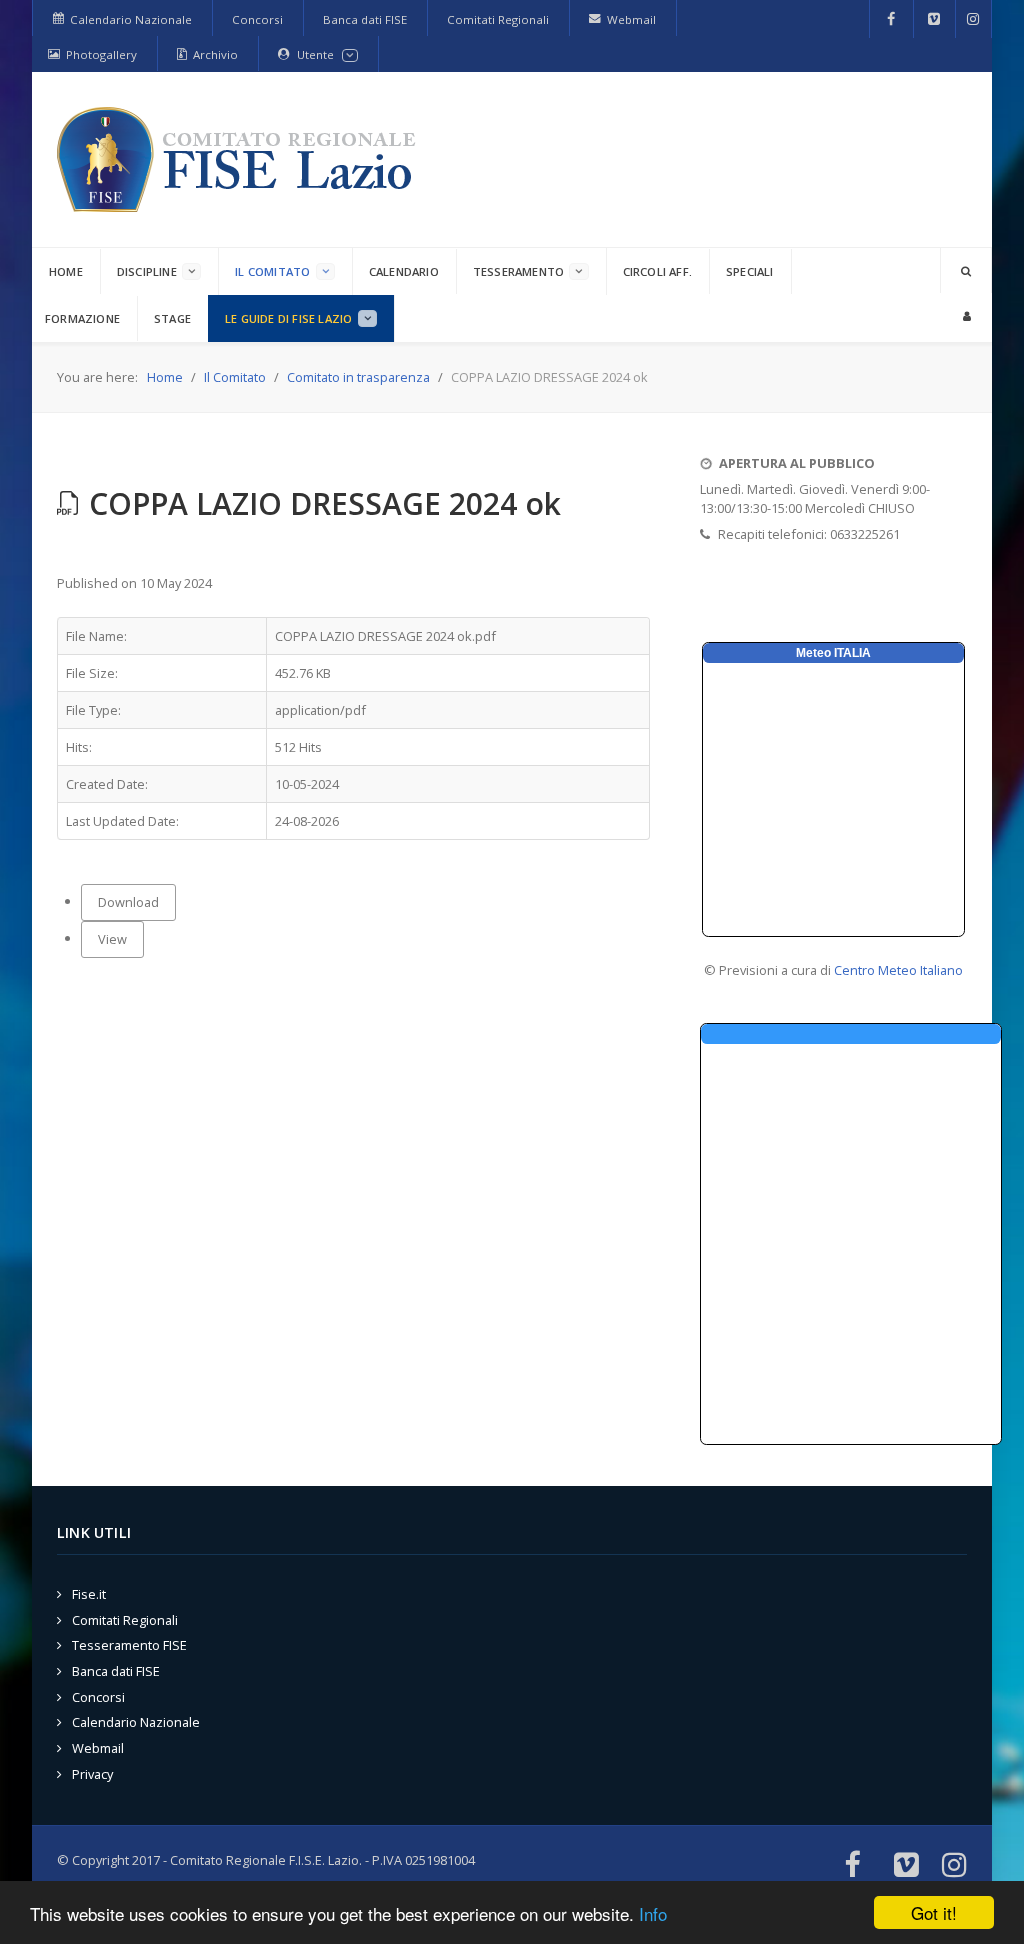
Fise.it (89, 1594)
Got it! (934, 1912)
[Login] (967, 315)
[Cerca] (966, 270)
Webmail (98, 1748)
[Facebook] (891, 19)
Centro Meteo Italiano (898, 970)
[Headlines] (240, 159)
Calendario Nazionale (136, 1722)
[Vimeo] (935, 19)
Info (653, 1913)
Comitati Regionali (125, 1620)
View (112, 939)
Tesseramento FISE (129, 1645)
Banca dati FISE (116, 1671)
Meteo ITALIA (833, 653)
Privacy (92, 1774)
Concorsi (98, 1697)
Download (128, 902)
